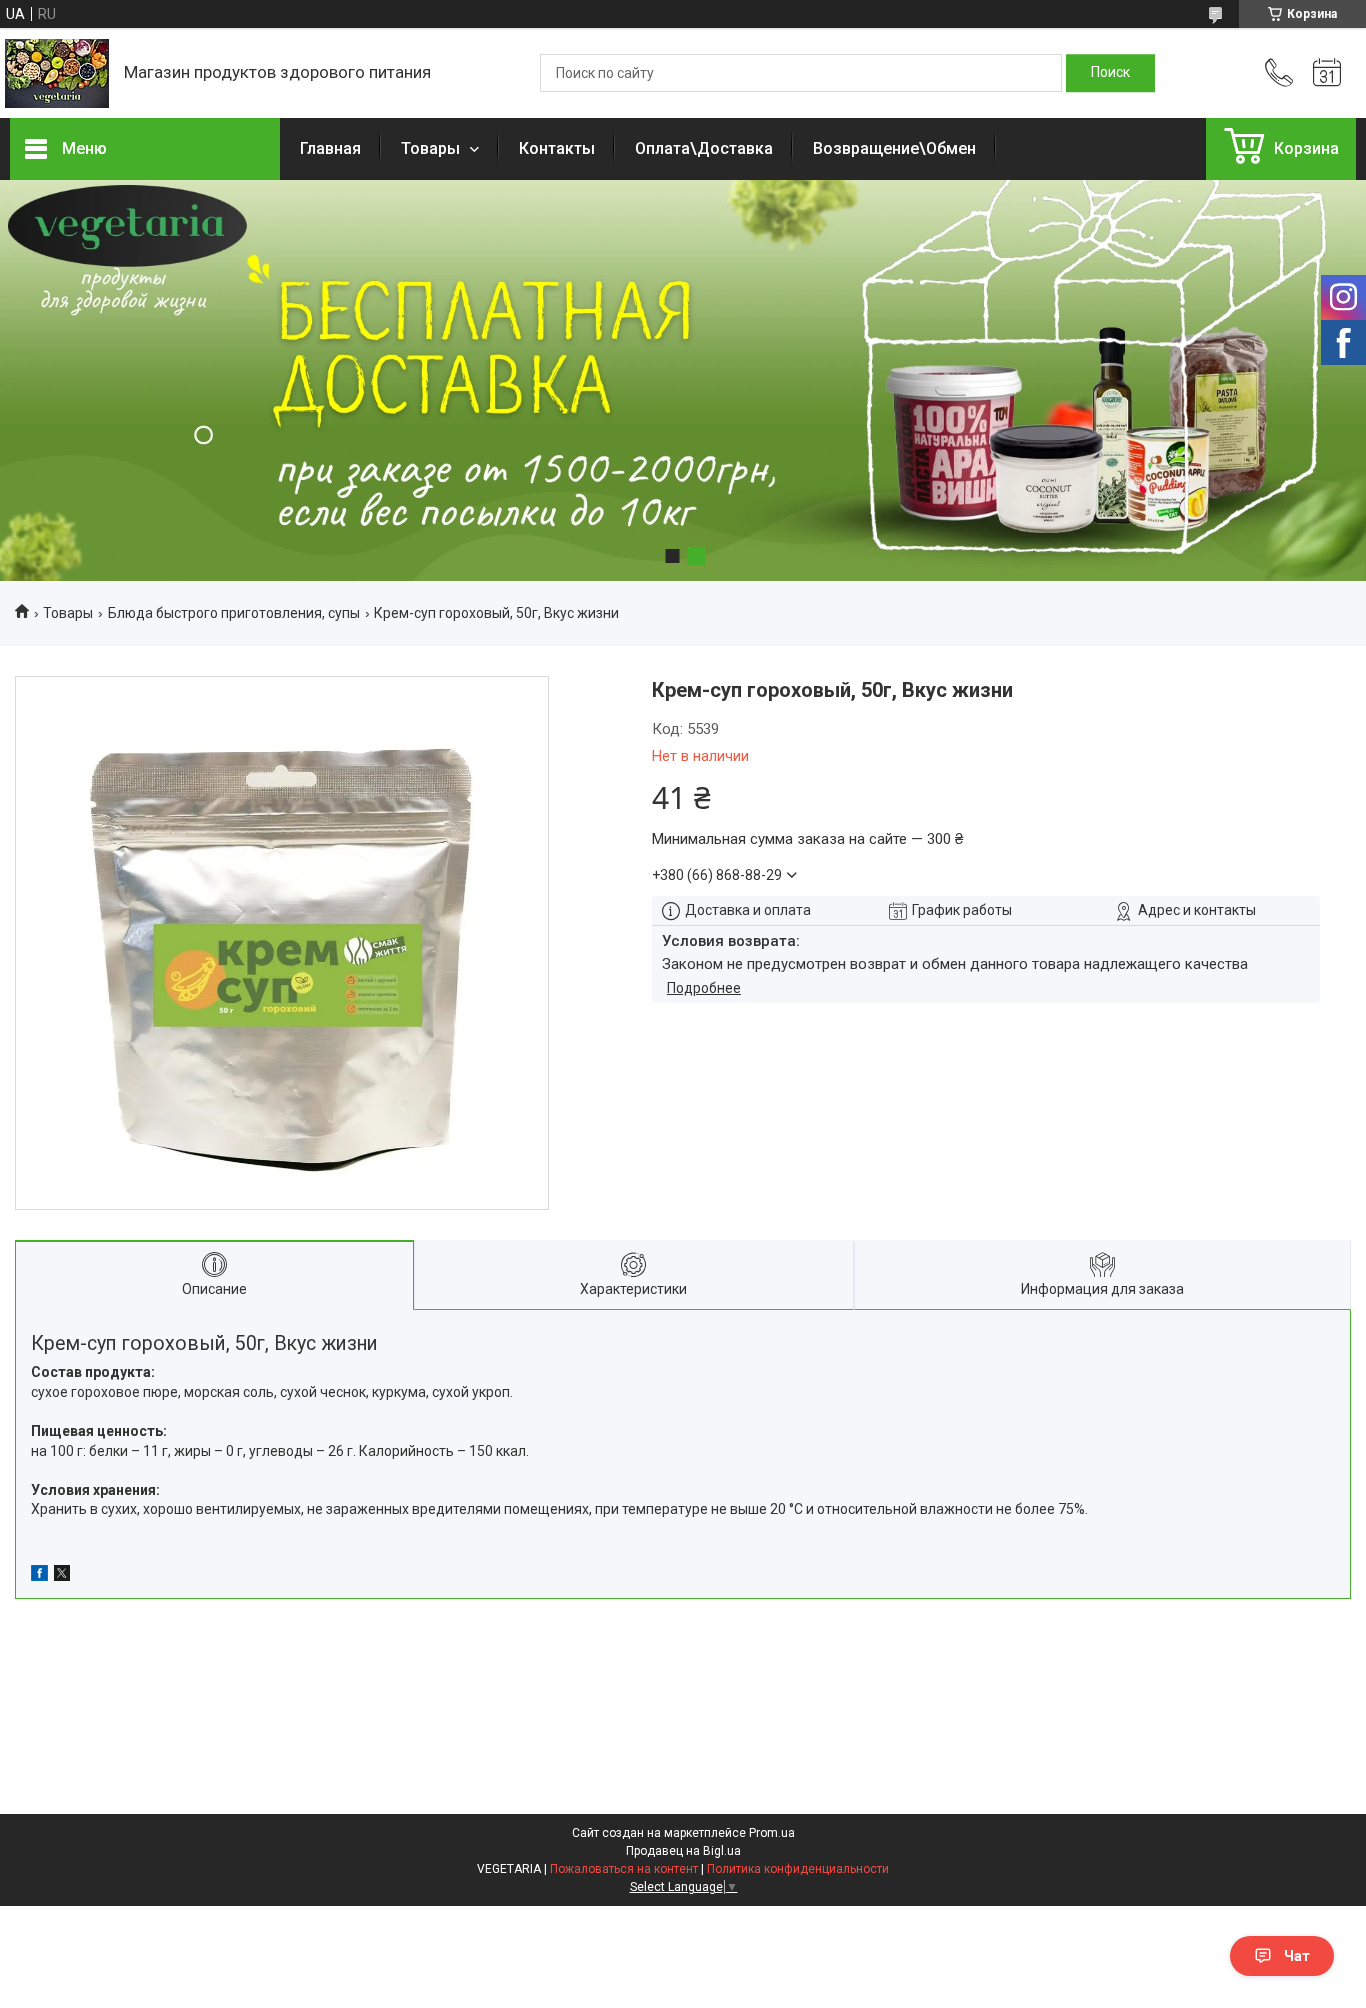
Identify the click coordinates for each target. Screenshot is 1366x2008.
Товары (432, 148)
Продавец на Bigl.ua (683, 1851)
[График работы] (1327, 73)
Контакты (557, 148)
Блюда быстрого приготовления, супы (234, 613)
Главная (330, 148)
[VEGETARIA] (57, 73)
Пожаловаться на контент (624, 1869)
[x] (62, 1576)
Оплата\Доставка (704, 148)
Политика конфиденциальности (798, 1869)
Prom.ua (772, 1833)
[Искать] (1110, 73)
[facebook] (39, 1576)
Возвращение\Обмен (894, 148)
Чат (1297, 1956)
